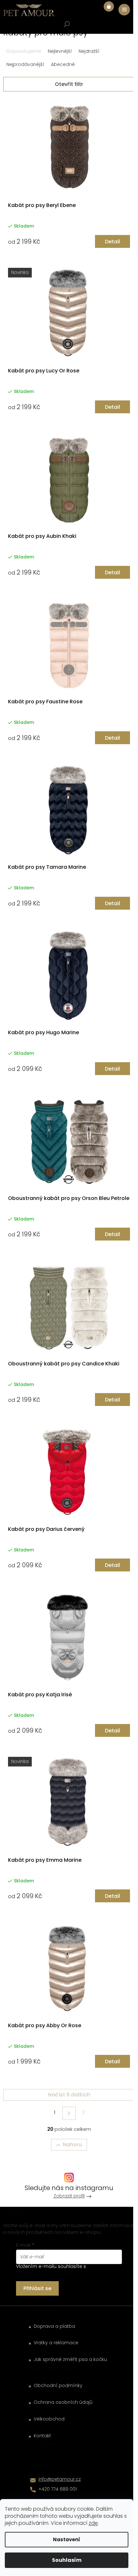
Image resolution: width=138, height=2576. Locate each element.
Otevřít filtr (69, 84)
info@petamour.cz (60, 2479)
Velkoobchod (49, 2419)
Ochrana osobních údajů (63, 2402)
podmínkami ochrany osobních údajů (67, 2270)
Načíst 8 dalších (69, 2095)
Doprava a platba (54, 2326)
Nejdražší (89, 51)
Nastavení (67, 2539)
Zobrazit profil (69, 2196)
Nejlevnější (60, 51)
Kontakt (42, 2436)
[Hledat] (67, 24)
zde (93, 2523)
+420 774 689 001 (58, 2489)
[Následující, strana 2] (69, 2113)
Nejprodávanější (25, 64)
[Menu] (124, 10)
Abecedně (63, 64)
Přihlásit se (37, 2288)
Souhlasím (67, 2560)
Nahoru (72, 2145)
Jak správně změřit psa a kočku (70, 2360)
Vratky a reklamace (56, 2343)
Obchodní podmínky (58, 2386)
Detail (112, 242)
